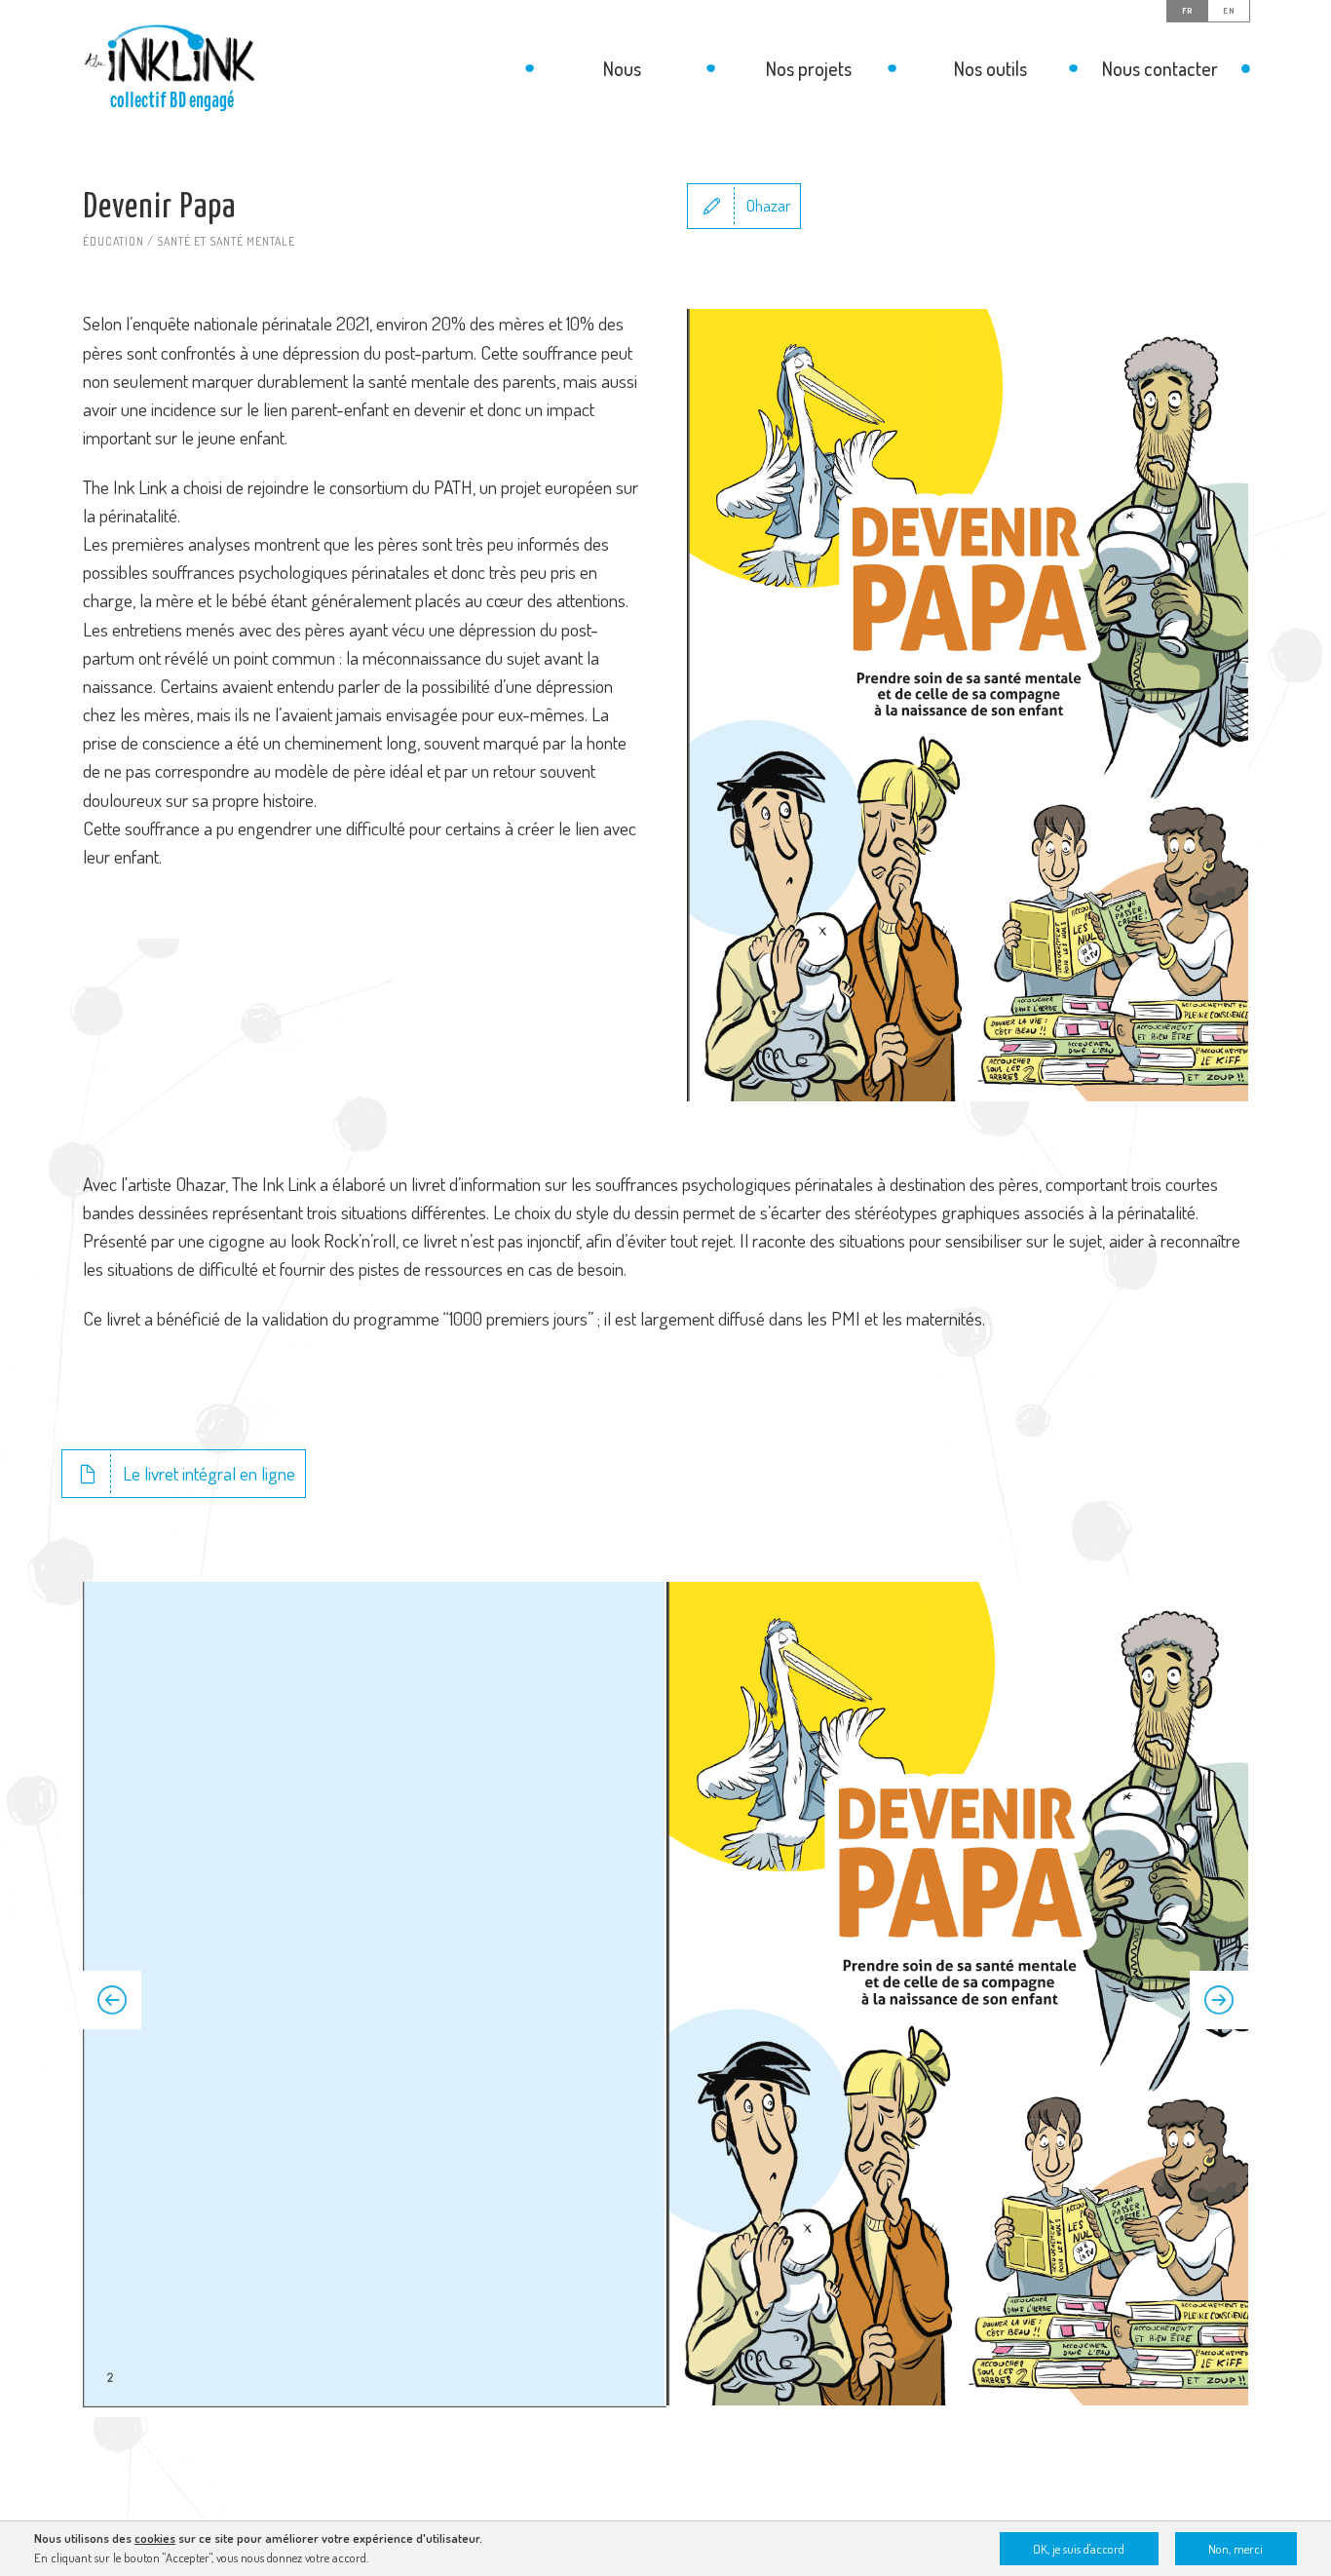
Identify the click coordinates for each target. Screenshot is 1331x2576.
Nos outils (990, 68)
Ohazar (768, 205)
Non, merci (1236, 2549)
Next (1219, 2000)
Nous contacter (1160, 68)
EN (1229, 11)
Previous (112, 2000)
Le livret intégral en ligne (209, 1473)
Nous (622, 68)
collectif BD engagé (172, 100)
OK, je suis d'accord (1079, 2549)
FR (1187, 11)
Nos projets (809, 68)
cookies (155, 2538)
